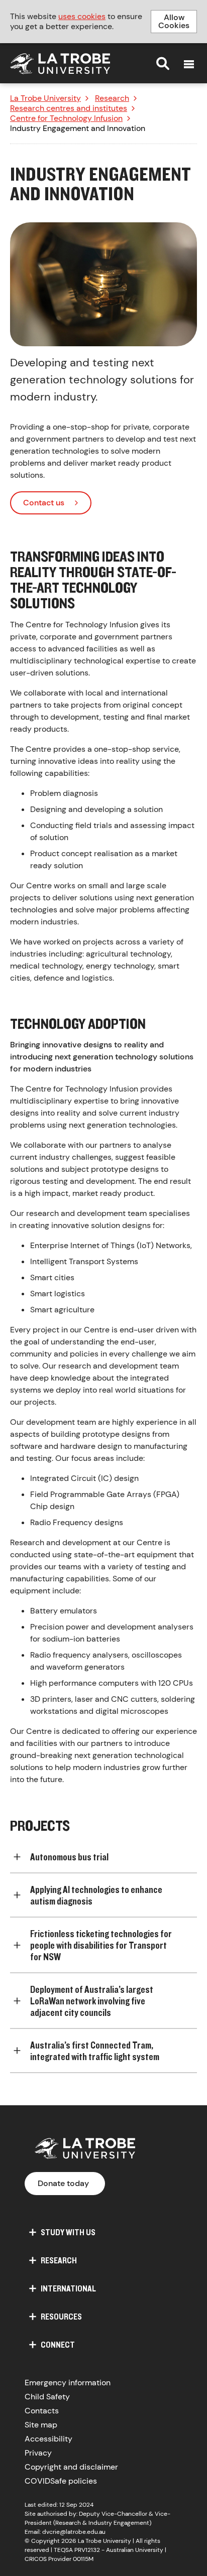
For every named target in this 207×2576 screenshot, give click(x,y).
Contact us (44, 503)
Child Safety (47, 2397)
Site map (41, 2425)
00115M (83, 2559)
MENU (189, 64)
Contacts (42, 2411)
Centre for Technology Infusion (66, 118)
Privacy (38, 2453)
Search (163, 63)
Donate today (63, 2183)
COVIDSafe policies (61, 2481)
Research (112, 98)
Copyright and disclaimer (71, 2467)
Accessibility (48, 2439)
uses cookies (82, 16)
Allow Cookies (174, 21)
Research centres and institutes (69, 108)
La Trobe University (45, 98)
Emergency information (68, 2383)
